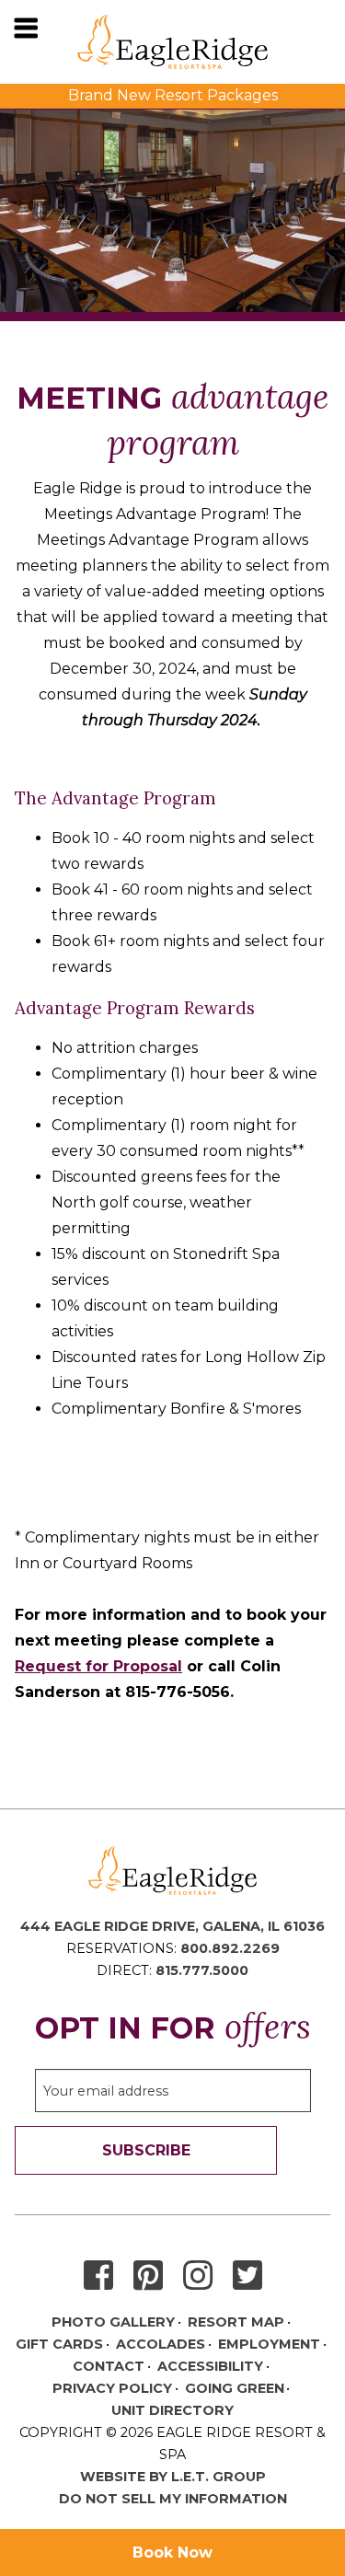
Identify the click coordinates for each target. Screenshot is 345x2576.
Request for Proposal (98, 1666)
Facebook (98, 2276)
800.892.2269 (230, 1948)
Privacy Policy (112, 2388)
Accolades (161, 2344)
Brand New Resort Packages (173, 95)
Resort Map (236, 2322)
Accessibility (210, 2366)
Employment (269, 2344)
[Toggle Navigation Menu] (26, 28)
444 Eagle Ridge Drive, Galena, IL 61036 (172, 1926)
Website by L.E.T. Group (173, 2477)
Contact (109, 2366)
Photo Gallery (113, 2322)
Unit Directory (172, 2410)
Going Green (235, 2388)
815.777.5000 (202, 1970)
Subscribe (146, 2150)
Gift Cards (59, 2344)
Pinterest (148, 2276)
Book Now (172, 2553)
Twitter (247, 2276)
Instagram (198, 2276)
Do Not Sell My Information (173, 2499)
